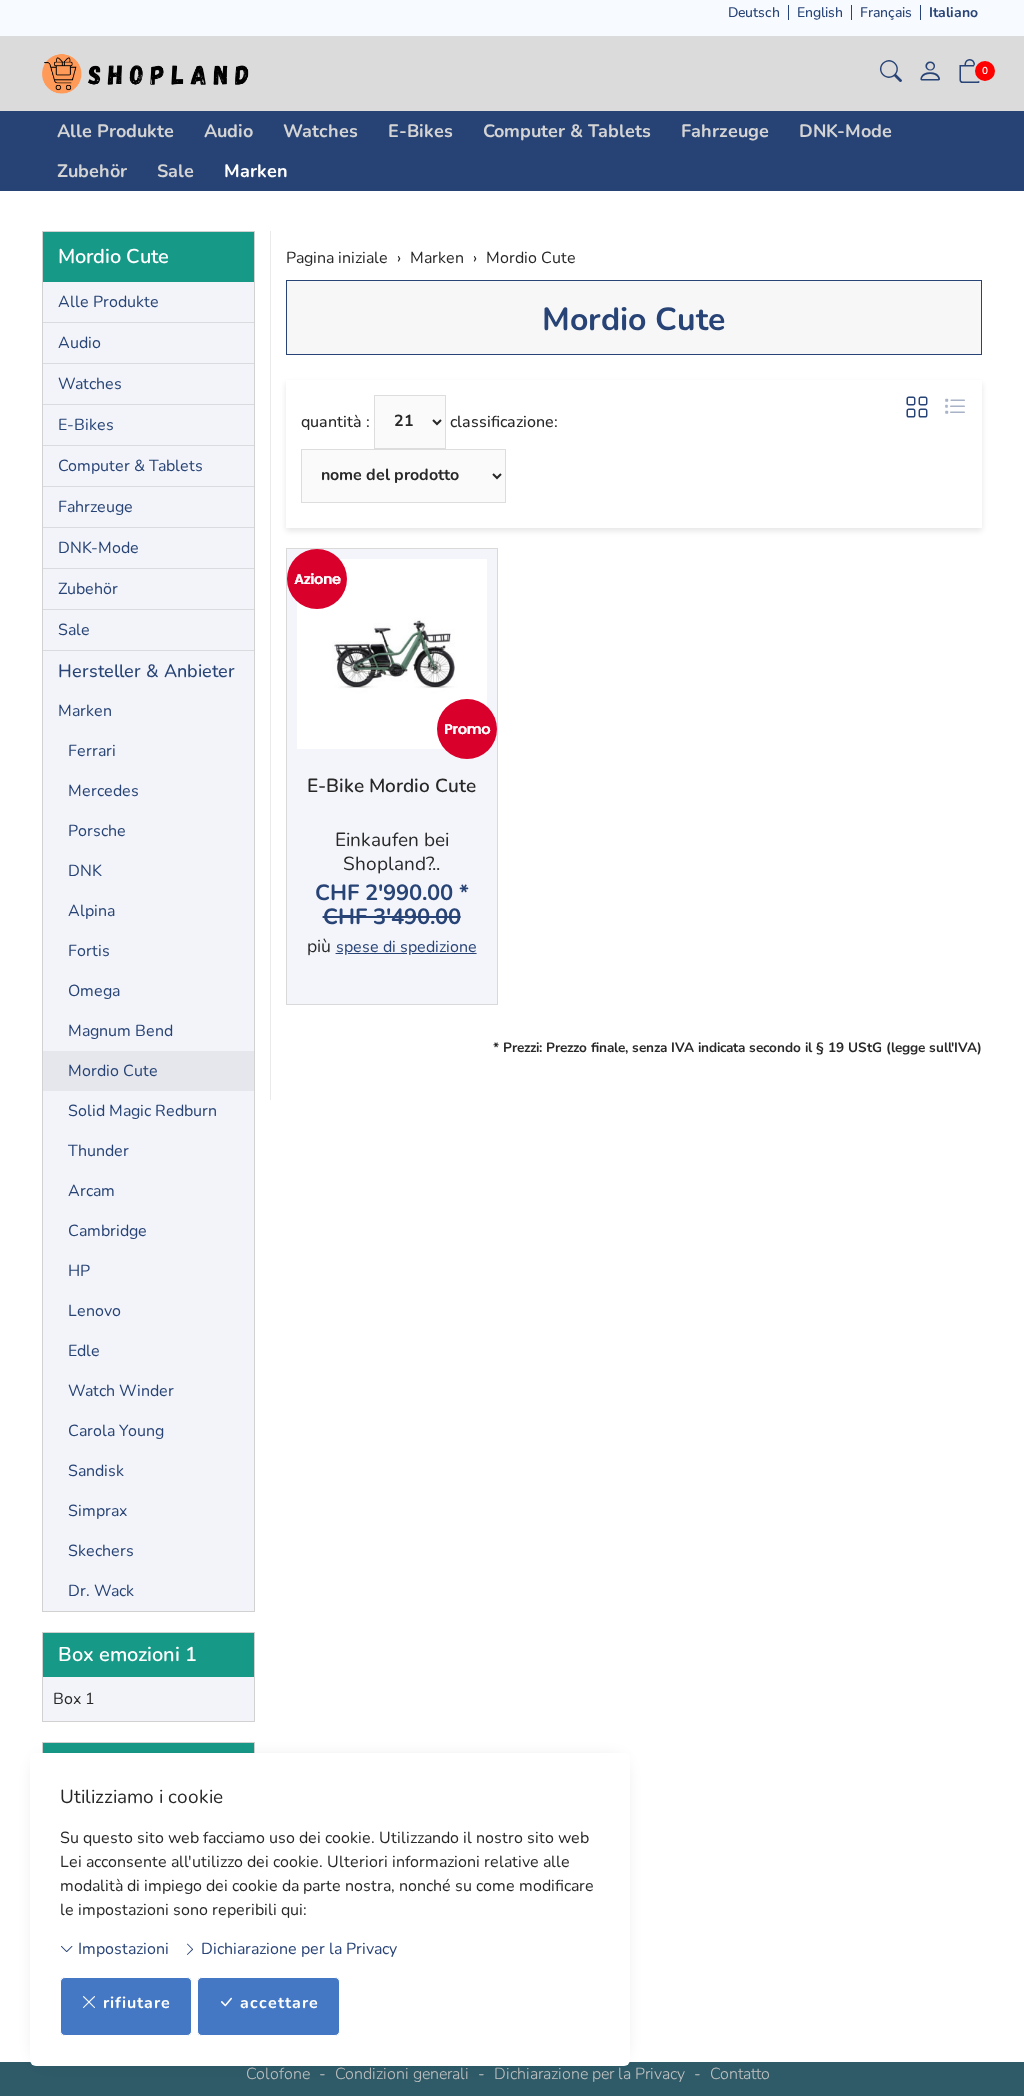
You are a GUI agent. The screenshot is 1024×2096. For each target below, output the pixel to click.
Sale (175, 171)
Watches (320, 131)
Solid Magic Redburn (142, 1111)
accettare (279, 2003)
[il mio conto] (930, 73)
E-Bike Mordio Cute (391, 786)
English (820, 12)
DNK (85, 871)
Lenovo (94, 1311)
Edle (84, 1351)
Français (886, 12)
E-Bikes (420, 131)
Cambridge (107, 1231)
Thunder (98, 1151)
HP (79, 1271)
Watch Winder (121, 1391)
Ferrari (92, 751)
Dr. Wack (101, 1591)
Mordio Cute (633, 319)
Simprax (97, 1511)
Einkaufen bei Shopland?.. (392, 852)
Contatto (740, 2074)
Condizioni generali (402, 2074)
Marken (256, 171)
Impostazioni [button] (121, 1949)
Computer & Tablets (567, 131)
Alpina (91, 911)
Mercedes (103, 791)
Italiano (953, 12)
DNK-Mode (845, 131)
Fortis (89, 951)
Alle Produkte (115, 131)
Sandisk (96, 1471)
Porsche (97, 831)
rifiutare (137, 2003)
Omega (94, 991)
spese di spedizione (406, 947)
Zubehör (92, 171)
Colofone (278, 2074)
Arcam (91, 1191)
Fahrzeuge (725, 131)
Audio (228, 131)
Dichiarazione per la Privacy (297, 1949)
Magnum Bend (120, 1031)
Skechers (101, 1551)
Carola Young (116, 1431)
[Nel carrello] (471, 976)
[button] (891, 73)
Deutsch (754, 12)
